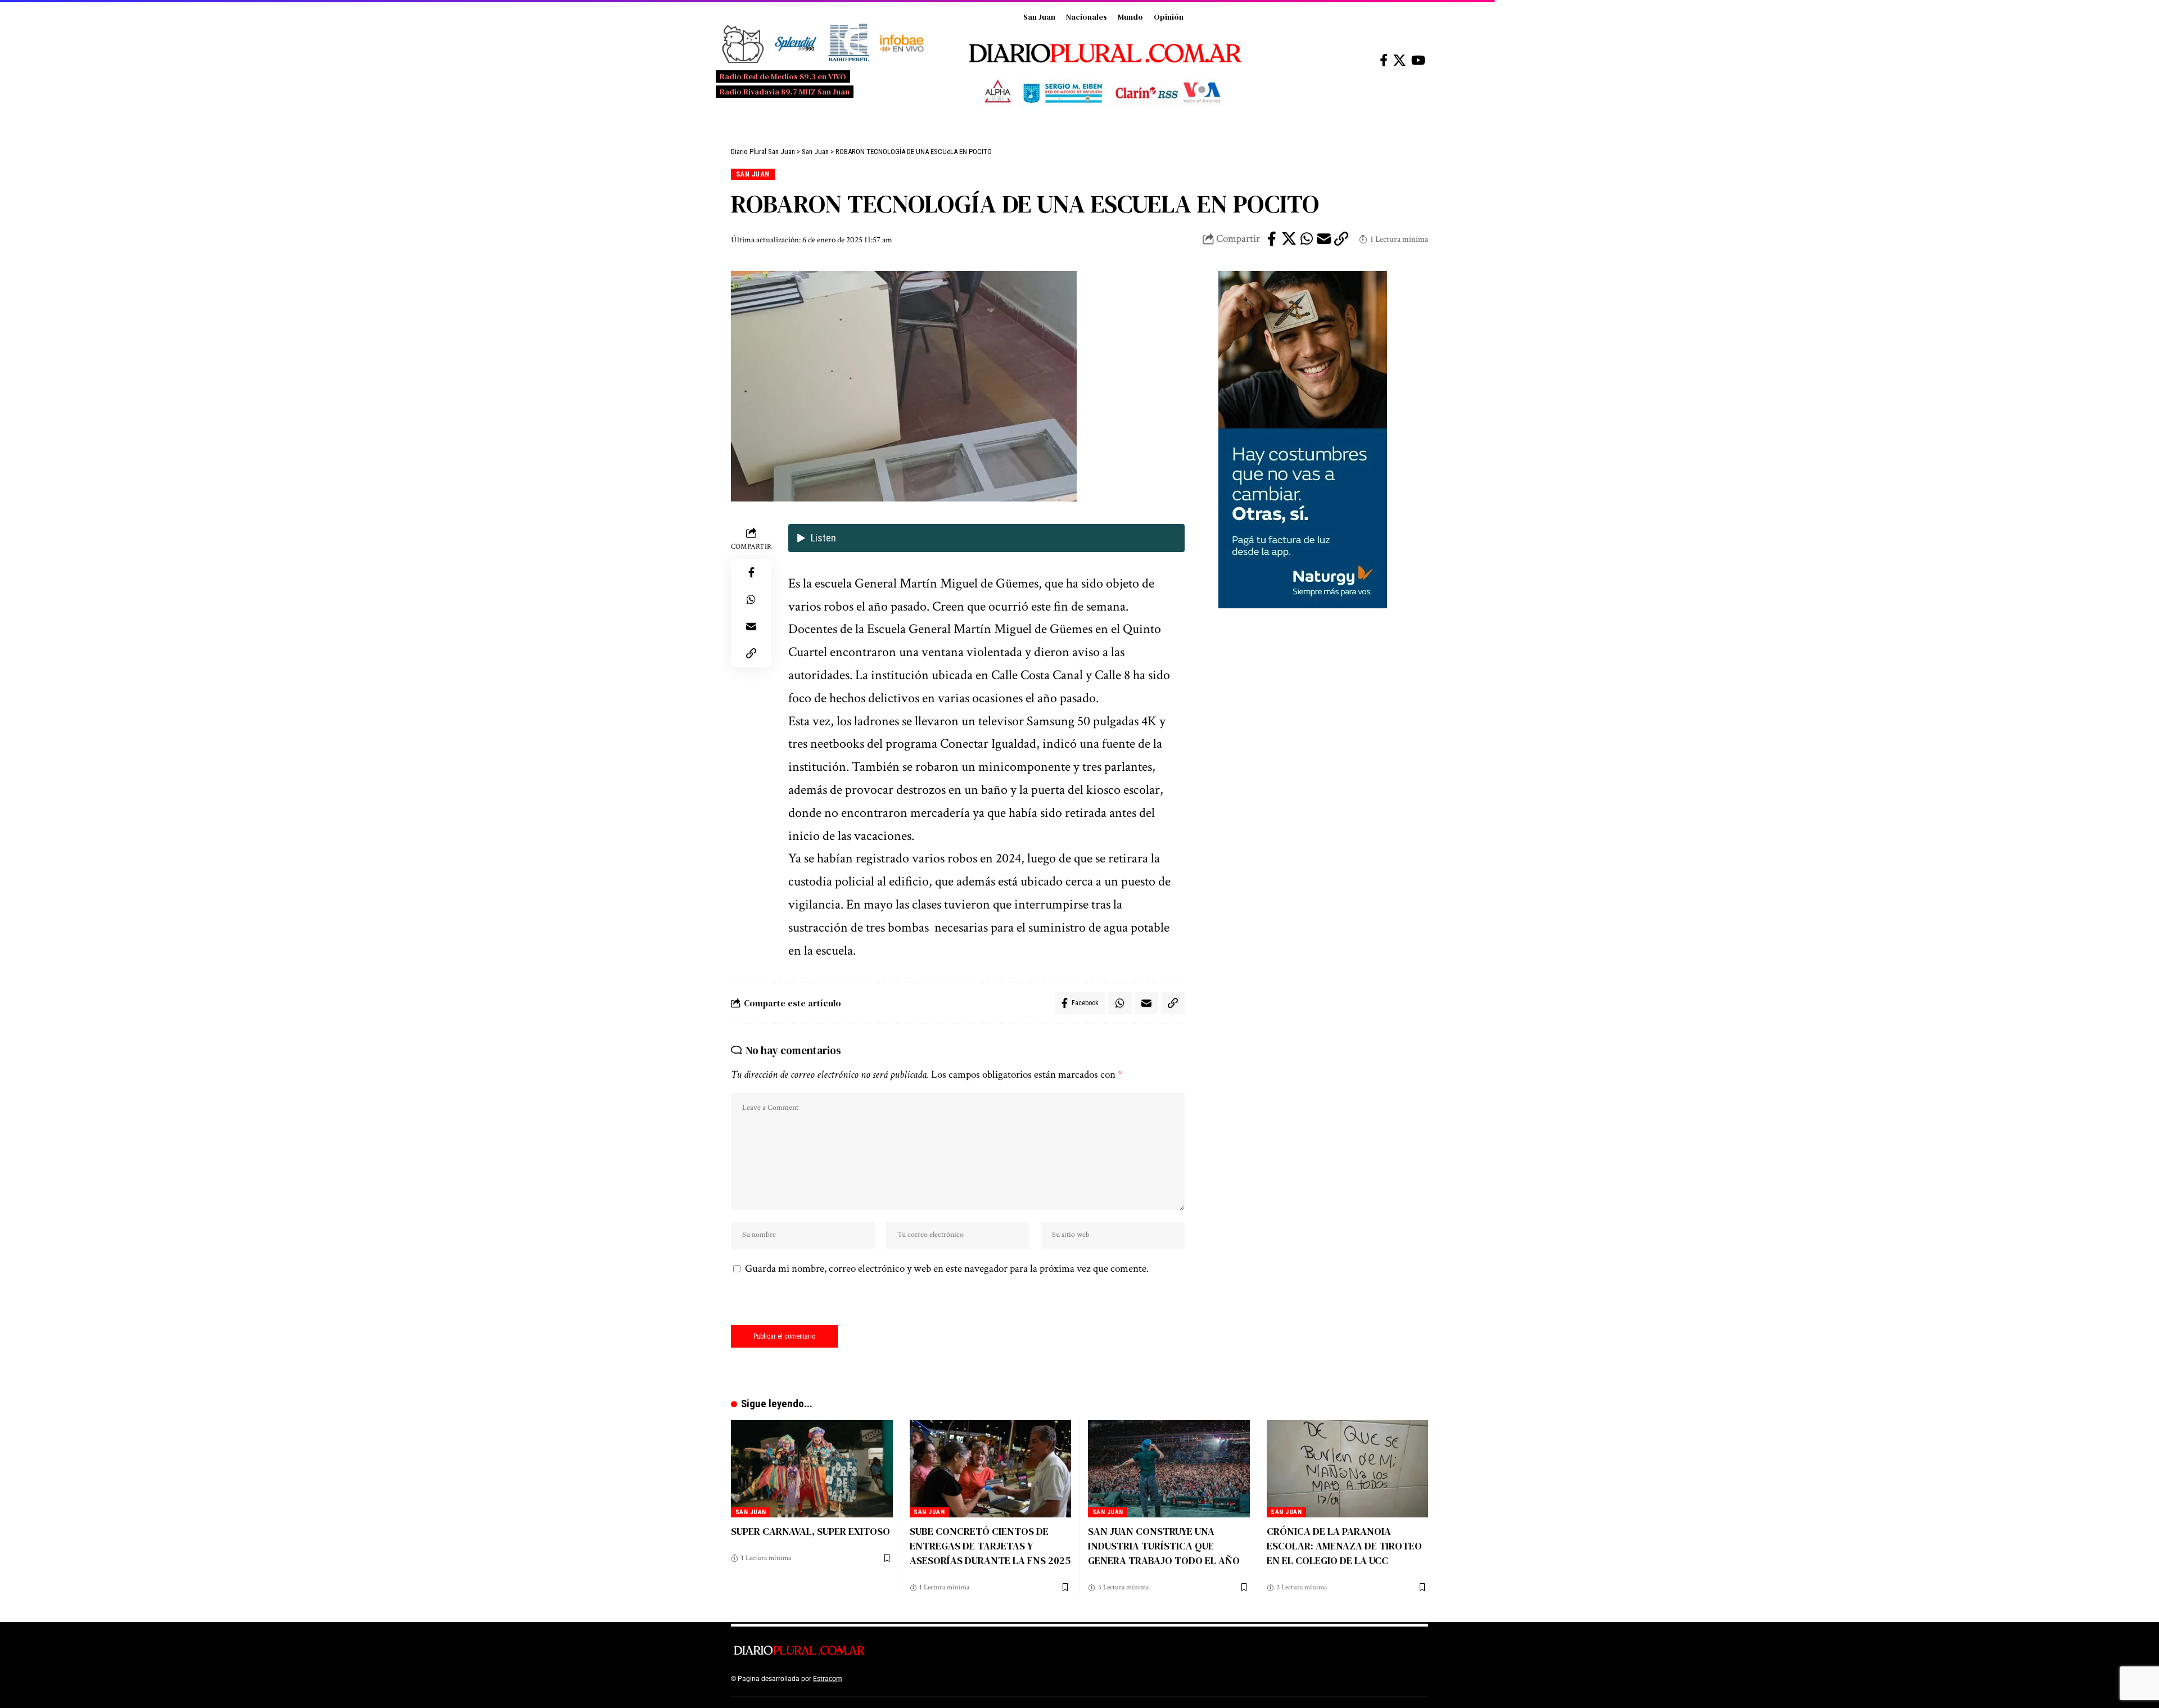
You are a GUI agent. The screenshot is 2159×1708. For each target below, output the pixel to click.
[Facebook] (1384, 60)
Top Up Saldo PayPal (876, 1679)
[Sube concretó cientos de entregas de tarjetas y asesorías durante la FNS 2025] (991, 1469)
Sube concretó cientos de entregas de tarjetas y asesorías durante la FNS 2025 (990, 1546)
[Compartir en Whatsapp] (1307, 239)
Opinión (1169, 17)
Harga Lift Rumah (1001, 1679)
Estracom (828, 1679)
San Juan (1039, 17)
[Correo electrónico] (1324, 239)
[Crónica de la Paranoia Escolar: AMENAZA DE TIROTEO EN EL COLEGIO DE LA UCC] (1348, 1469)
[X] (1399, 60)
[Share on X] (1289, 239)
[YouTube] (1418, 60)
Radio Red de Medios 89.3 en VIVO (783, 76)
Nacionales (1087, 17)
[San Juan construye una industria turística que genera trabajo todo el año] (1169, 1469)
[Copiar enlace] (1342, 239)
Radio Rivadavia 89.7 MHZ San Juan (785, 92)
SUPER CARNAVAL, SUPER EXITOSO (810, 1531)
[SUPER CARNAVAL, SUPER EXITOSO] (812, 1469)
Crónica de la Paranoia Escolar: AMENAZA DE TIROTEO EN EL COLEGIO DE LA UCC (1344, 1546)
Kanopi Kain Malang (941, 1679)
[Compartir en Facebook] (1272, 239)
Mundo (1130, 17)
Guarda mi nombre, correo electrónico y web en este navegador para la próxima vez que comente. (947, 1269)
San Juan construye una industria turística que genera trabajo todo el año (1164, 1546)
